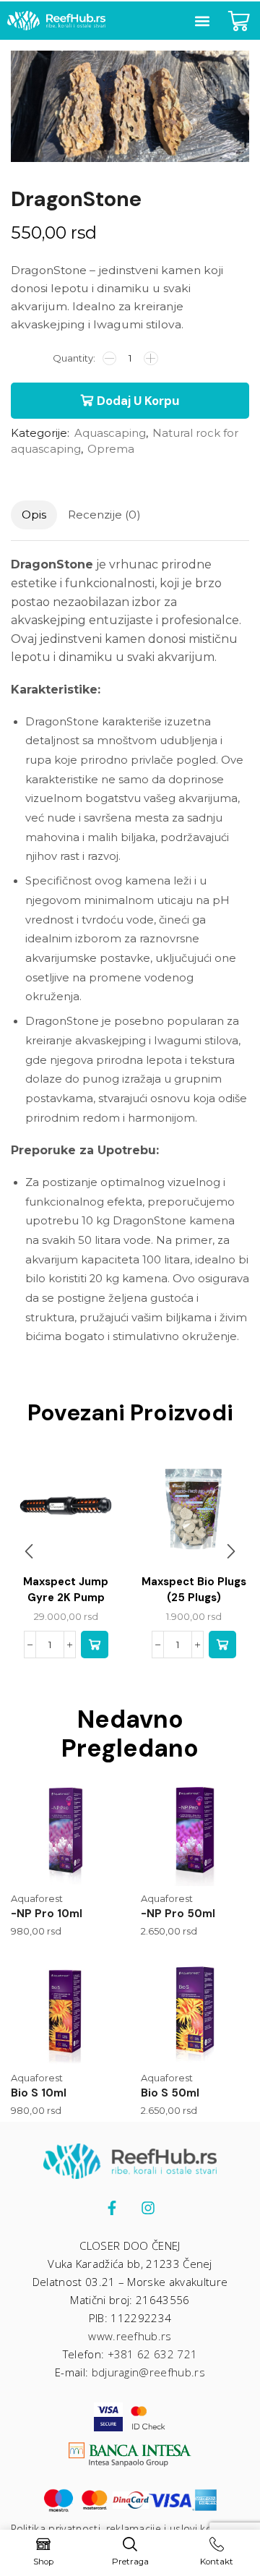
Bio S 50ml (170, 2093)
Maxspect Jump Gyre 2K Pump (66, 1590)
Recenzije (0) (104, 515)
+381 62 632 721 (153, 2354)
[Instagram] (148, 2208)
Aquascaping (110, 433)
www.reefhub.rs (130, 2336)
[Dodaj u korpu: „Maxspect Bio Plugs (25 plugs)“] (222, 1645)
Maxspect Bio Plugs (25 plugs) (194, 1590)
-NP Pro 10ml (47, 1914)
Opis (34, 515)
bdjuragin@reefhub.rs (148, 2372)
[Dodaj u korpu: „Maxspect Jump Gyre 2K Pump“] (95, 1645)
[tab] (34, 515)
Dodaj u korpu (138, 401)
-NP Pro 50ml (178, 1914)
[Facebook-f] (112, 2208)
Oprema (111, 449)
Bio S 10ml (39, 2093)
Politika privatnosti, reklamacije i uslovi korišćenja (130, 2529)
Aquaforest (37, 1898)
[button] (202, 21)
